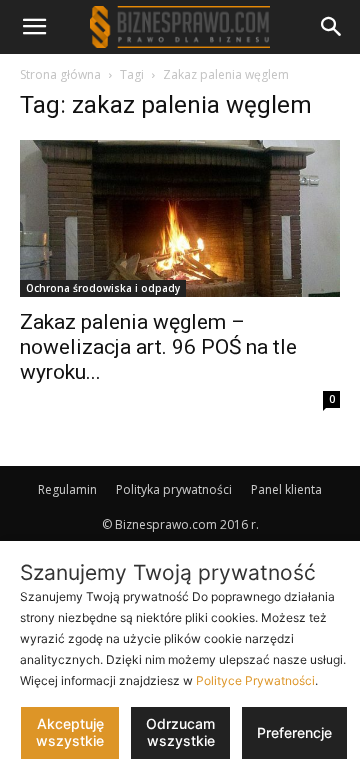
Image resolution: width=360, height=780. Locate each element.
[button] (34, 27)
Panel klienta (286, 489)
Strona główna (60, 74)
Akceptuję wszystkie (70, 732)
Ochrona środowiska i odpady (103, 288)
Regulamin (67, 489)
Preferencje (294, 732)
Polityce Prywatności (255, 680)
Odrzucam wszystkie (180, 732)
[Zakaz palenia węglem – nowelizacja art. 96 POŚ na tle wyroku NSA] (180, 218)
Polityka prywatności (174, 489)
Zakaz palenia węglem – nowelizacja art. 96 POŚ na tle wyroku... (158, 347)
